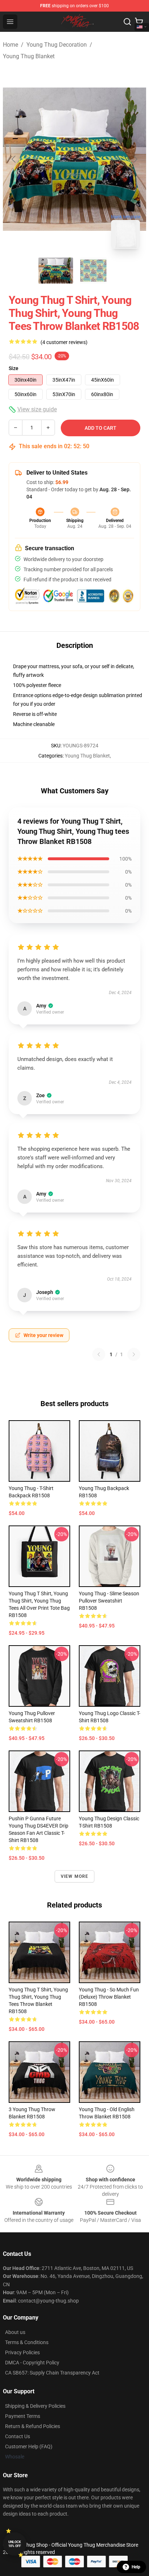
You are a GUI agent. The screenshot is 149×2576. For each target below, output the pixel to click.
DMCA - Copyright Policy (32, 2363)
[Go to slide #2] (93, 271)
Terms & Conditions (27, 2342)
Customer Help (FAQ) (29, 2446)
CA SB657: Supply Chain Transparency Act (52, 2373)
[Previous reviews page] (99, 1354)
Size (14, 368)
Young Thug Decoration (57, 45)
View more (75, 1876)
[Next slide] (135, 159)
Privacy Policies (22, 2352)
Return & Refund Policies (33, 2426)
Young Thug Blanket (29, 56)
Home (10, 45)
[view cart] (139, 22)
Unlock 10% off (15, 2544)
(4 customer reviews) (64, 342)
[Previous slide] (14, 159)
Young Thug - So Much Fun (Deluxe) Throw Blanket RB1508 (109, 1997)
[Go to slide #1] (56, 271)
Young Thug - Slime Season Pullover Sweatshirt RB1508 (109, 1601)
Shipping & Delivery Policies (35, 2406)
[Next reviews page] (134, 1354)
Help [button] (136, 2567)
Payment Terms (23, 2416)
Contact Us (18, 2436)
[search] (127, 22)
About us (15, 2332)
